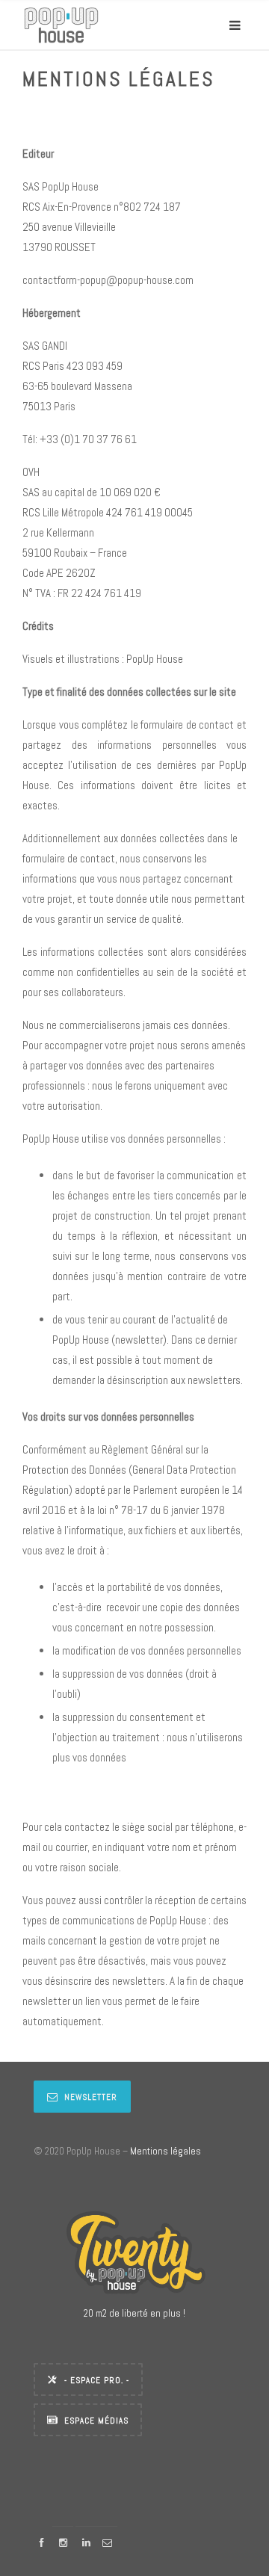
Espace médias (96, 2421)
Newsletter (91, 2097)
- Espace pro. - (97, 2380)
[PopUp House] (61, 25)
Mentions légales (166, 2151)
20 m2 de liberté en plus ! (134, 2313)
